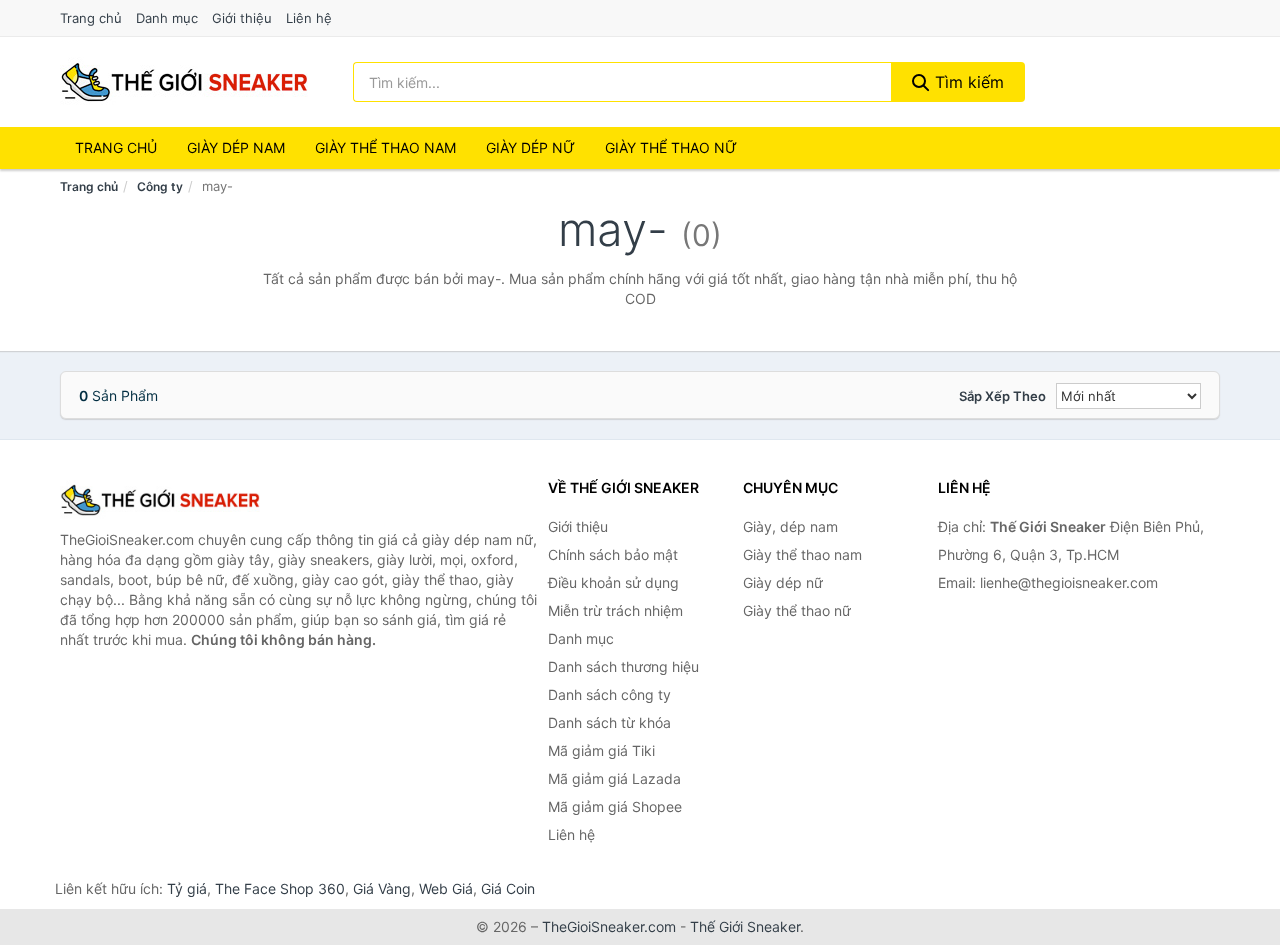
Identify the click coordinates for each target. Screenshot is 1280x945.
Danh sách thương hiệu (623, 666)
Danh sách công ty (609, 694)
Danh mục (167, 18)
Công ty (160, 186)
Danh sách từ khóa (609, 722)
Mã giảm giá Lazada (614, 778)
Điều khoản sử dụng (613, 582)
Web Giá (446, 888)
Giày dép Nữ (530, 147)
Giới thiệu (242, 18)
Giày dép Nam (236, 147)
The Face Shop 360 (280, 888)
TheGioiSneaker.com (609, 926)
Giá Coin (508, 888)
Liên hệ (309, 18)
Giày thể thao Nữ (671, 147)
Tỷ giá (187, 888)
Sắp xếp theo (1002, 396)
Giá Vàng (382, 888)
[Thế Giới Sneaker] (160, 500)
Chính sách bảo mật (613, 554)
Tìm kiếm (967, 82)
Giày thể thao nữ (797, 610)
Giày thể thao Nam (385, 147)
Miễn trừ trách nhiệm (615, 610)
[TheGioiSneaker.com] (184, 82)
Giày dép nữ (783, 582)
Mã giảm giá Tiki (601, 750)
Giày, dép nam (790, 526)
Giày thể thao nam (802, 554)
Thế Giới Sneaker (745, 926)
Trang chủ (91, 18)
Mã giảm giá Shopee (615, 806)
